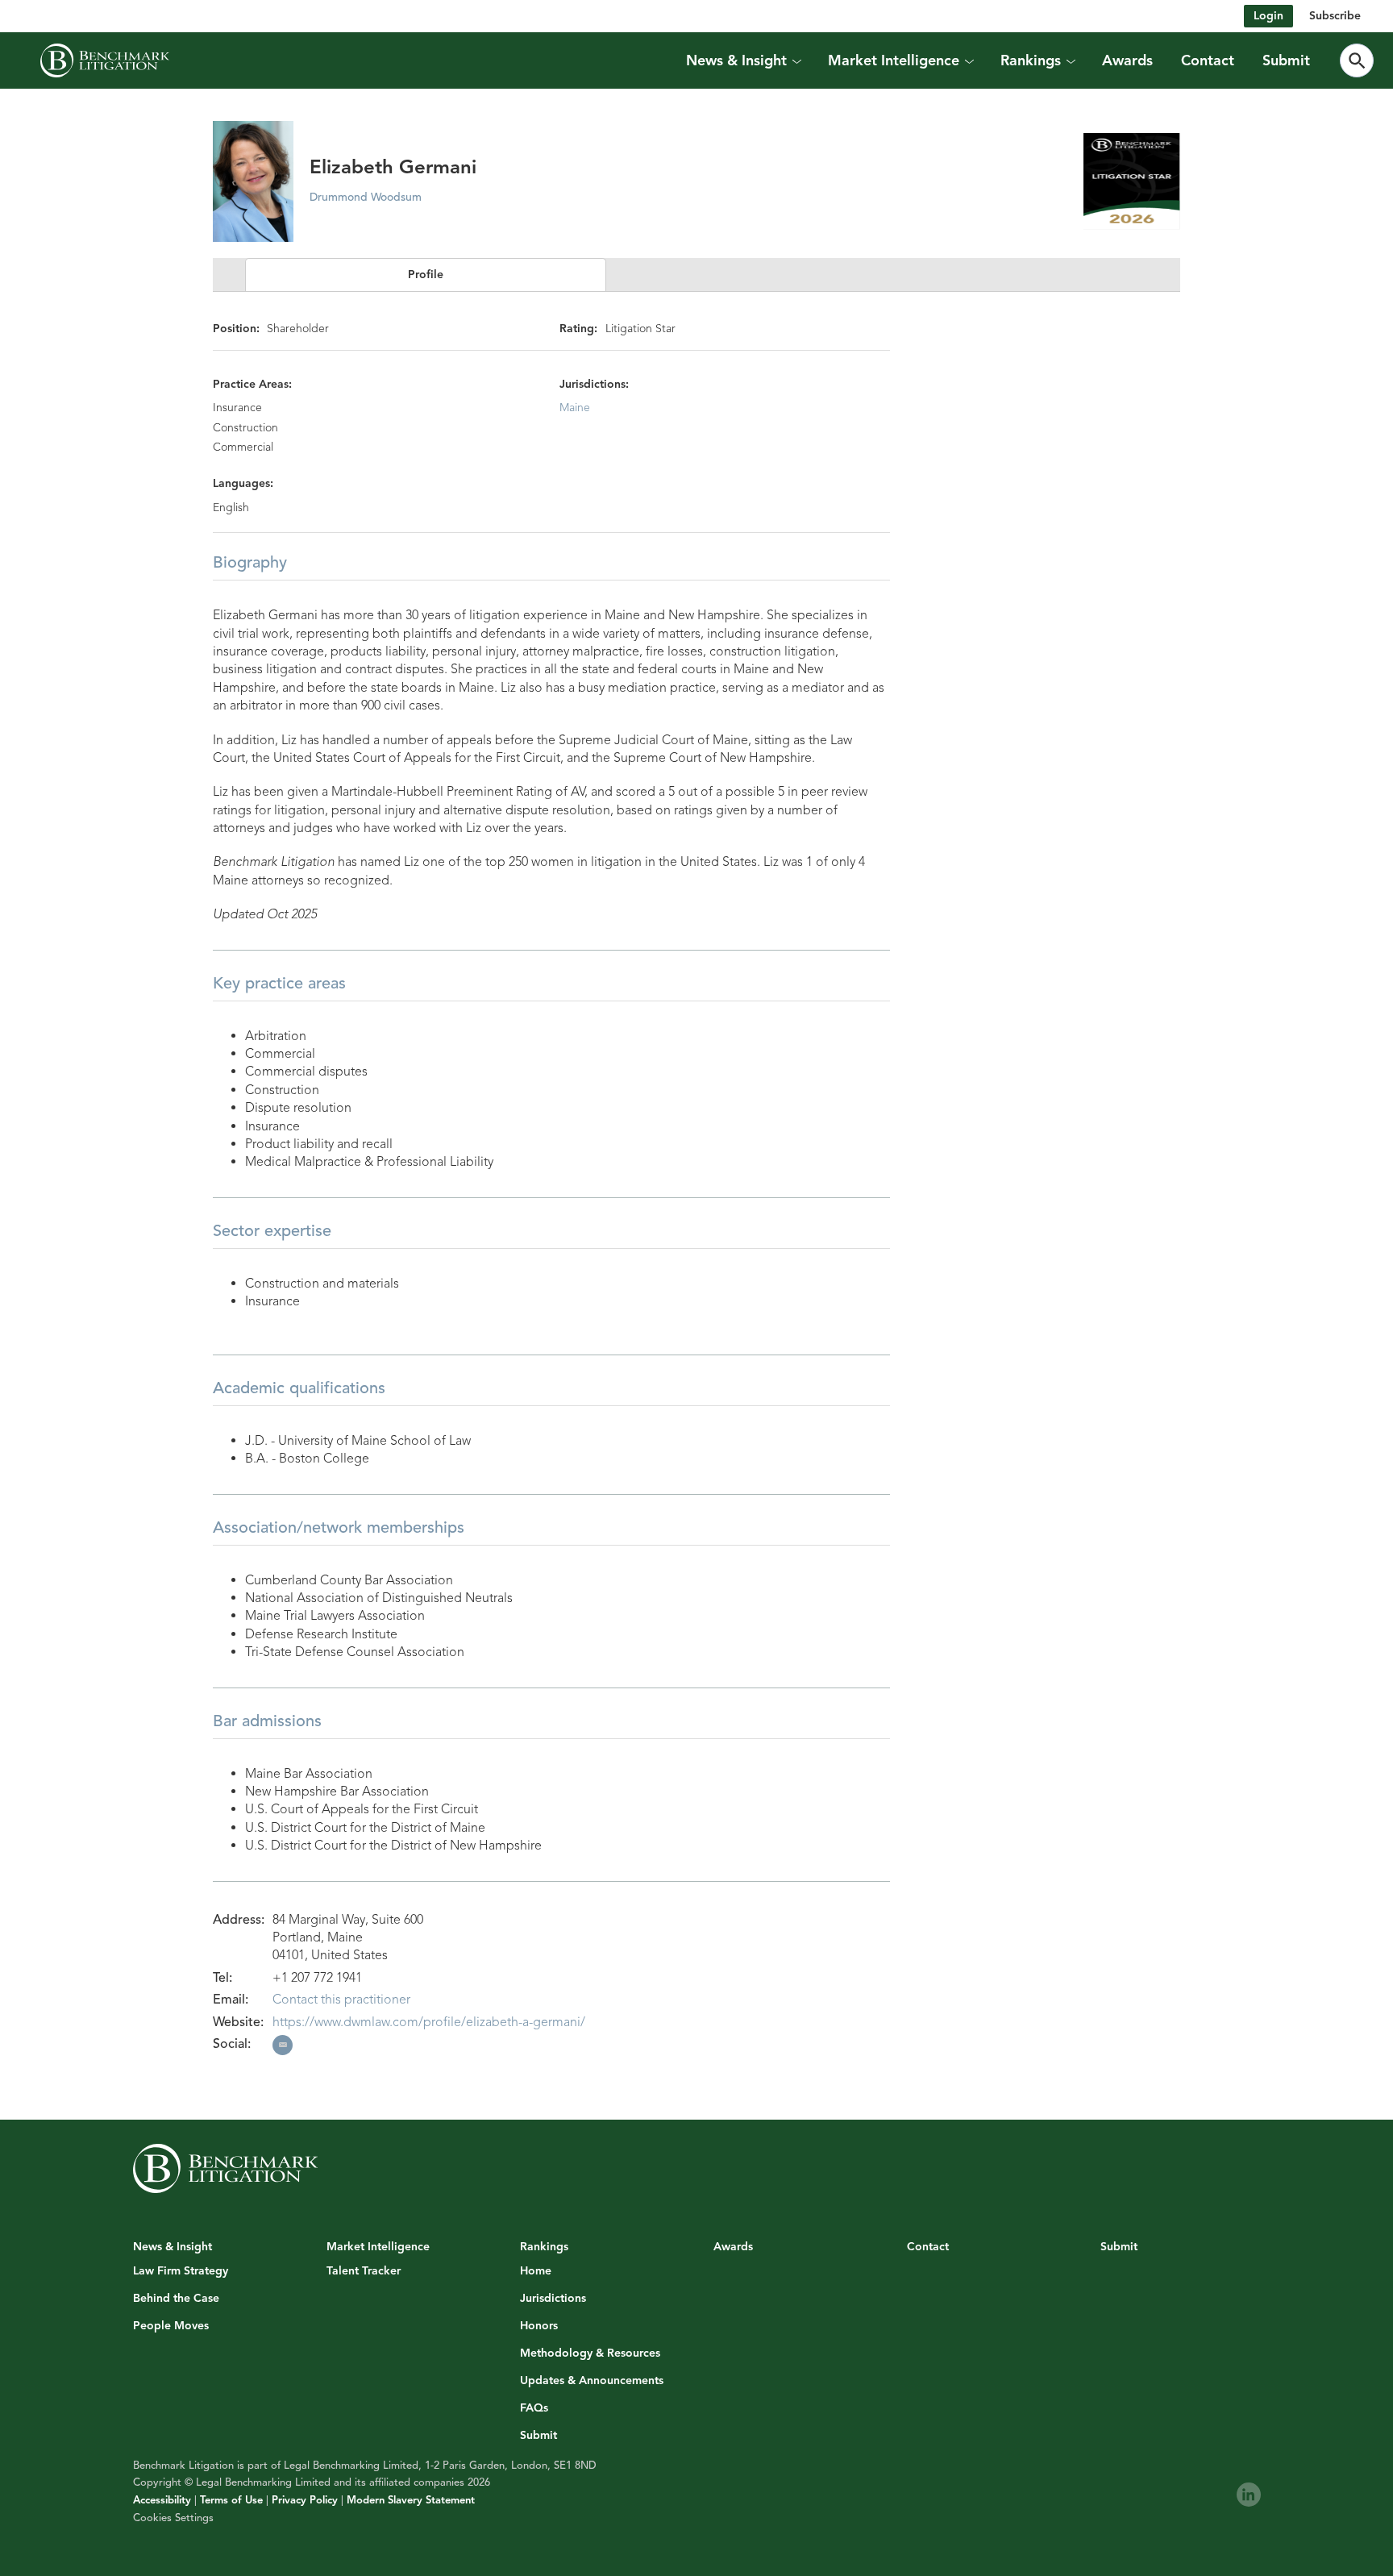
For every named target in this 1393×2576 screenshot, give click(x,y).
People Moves (171, 2326)
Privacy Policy (305, 2500)
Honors (539, 2326)
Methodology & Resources (590, 2353)
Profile (426, 275)
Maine (575, 408)
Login (1268, 16)
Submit (1286, 60)
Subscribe (1335, 16)
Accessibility (162, 2500)
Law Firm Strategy (181, 2271)
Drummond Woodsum (366, 197)
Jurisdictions (553, 2299)
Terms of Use (231, 2500)
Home (536, 2271)
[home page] (105, 60)
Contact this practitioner (341, 2000)
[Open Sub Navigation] (796, 60)
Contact (1208, 60)
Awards (1127, 60)
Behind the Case (176, 2299)
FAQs (534, 2408)
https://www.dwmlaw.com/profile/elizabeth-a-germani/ (429, 2022)
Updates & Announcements (592, 2381)
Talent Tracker (364, 2271)
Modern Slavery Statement (411, 2500)
